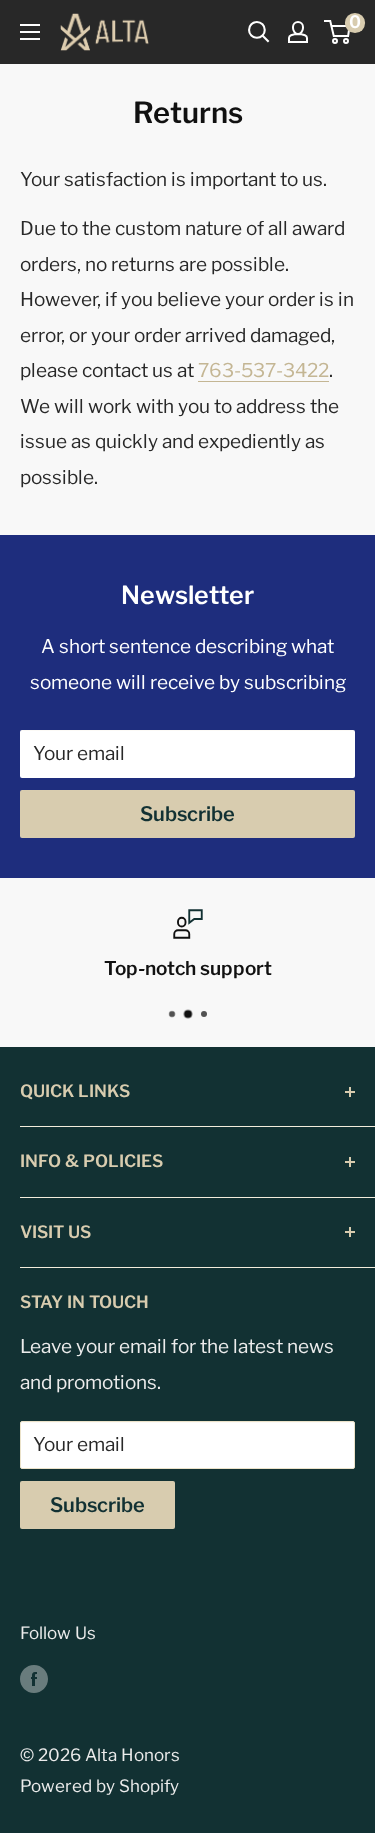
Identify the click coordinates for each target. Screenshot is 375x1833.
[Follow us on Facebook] (34, 1679)
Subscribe (187, 814)
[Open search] (259, 32)
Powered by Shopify (99, 1786)
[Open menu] (30, 32)
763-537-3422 (263, 370)
